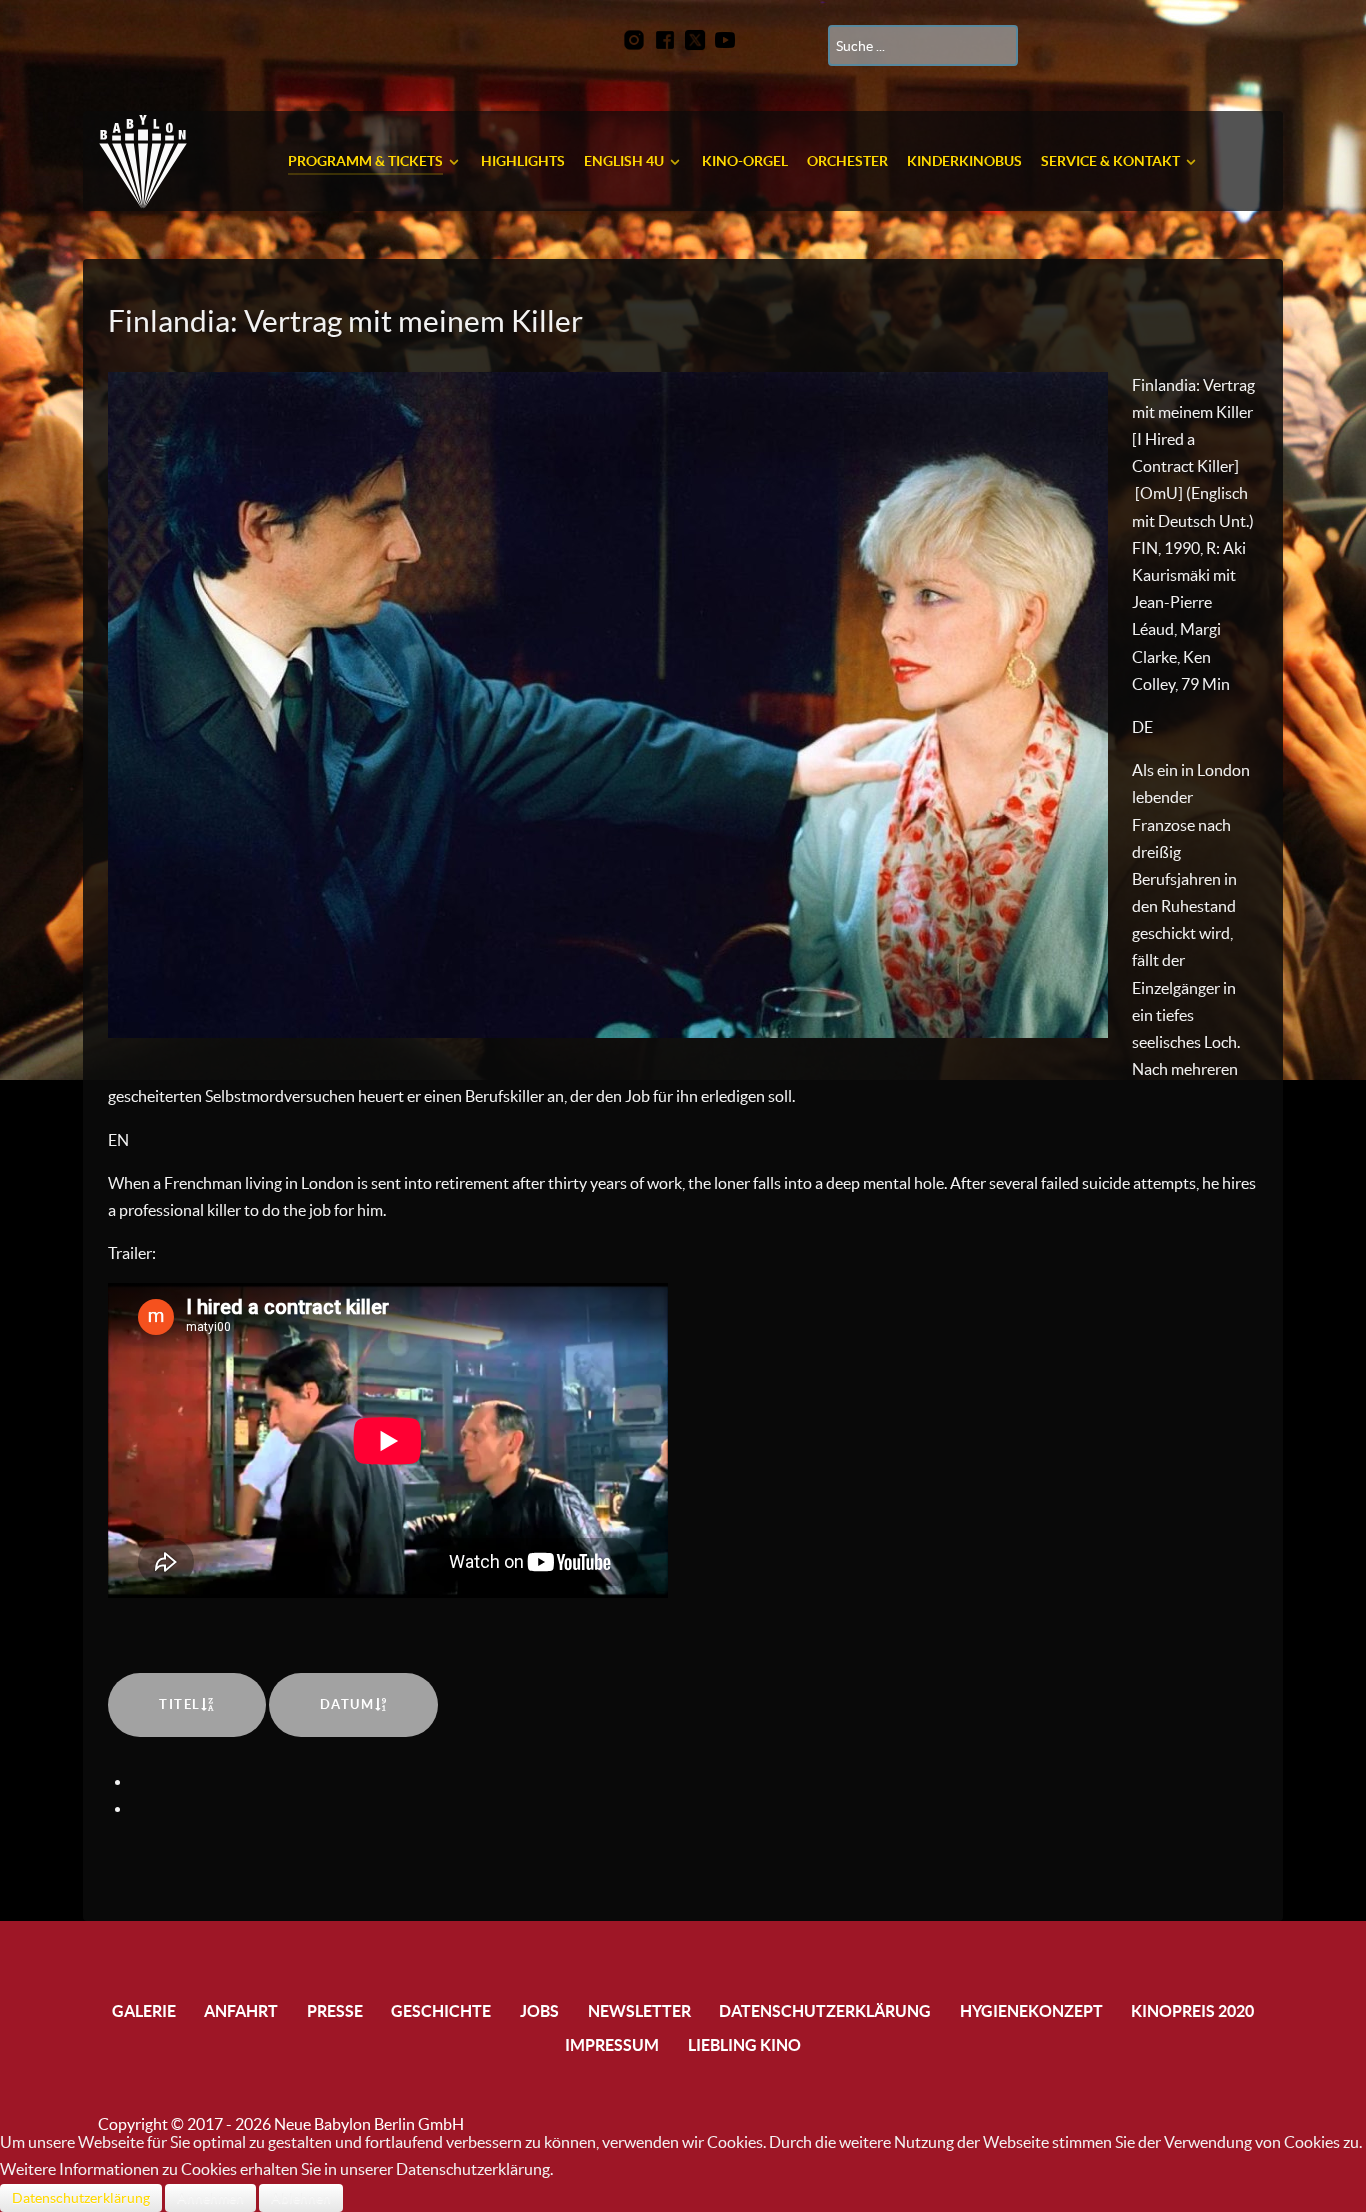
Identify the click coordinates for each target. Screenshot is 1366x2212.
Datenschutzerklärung (81, 2198)
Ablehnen (301, 2198)
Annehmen (210, 2198)
